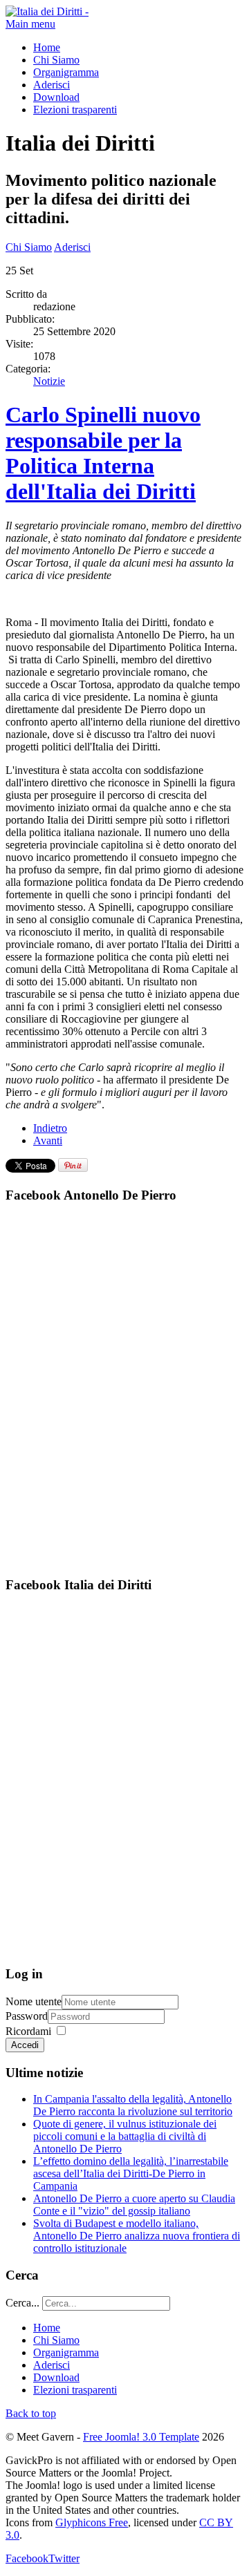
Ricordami (28, 2031)
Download (56, 97)
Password (27, 2016)
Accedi (25, 2045)
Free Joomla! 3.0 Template (141, 2437)
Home (47, 47)
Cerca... (22, 2303)
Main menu (30, 24)
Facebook (27, 2558)
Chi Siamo (56, 60)
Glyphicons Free (92, 2522)
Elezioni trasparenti (75, 110)
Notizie (49, 381)
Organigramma (66, 72)
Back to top (31, 2413)
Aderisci (52, 85)
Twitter (64, 2558)
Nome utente (34, 2001)
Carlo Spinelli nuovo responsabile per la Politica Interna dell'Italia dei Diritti (103, 453)
